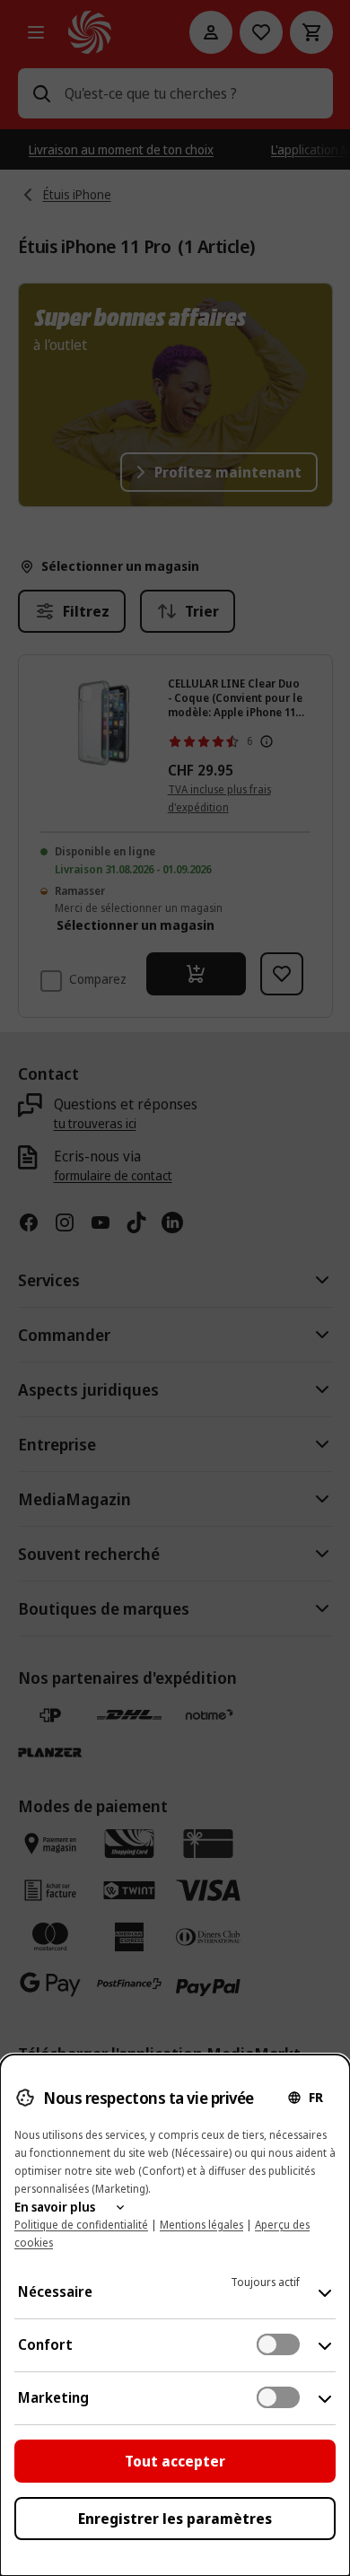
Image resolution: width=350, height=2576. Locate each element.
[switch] (278, 2344)
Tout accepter (175, 2461)
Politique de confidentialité (81, 2225)
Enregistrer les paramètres (175, 2519)
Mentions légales (201, 2225)
